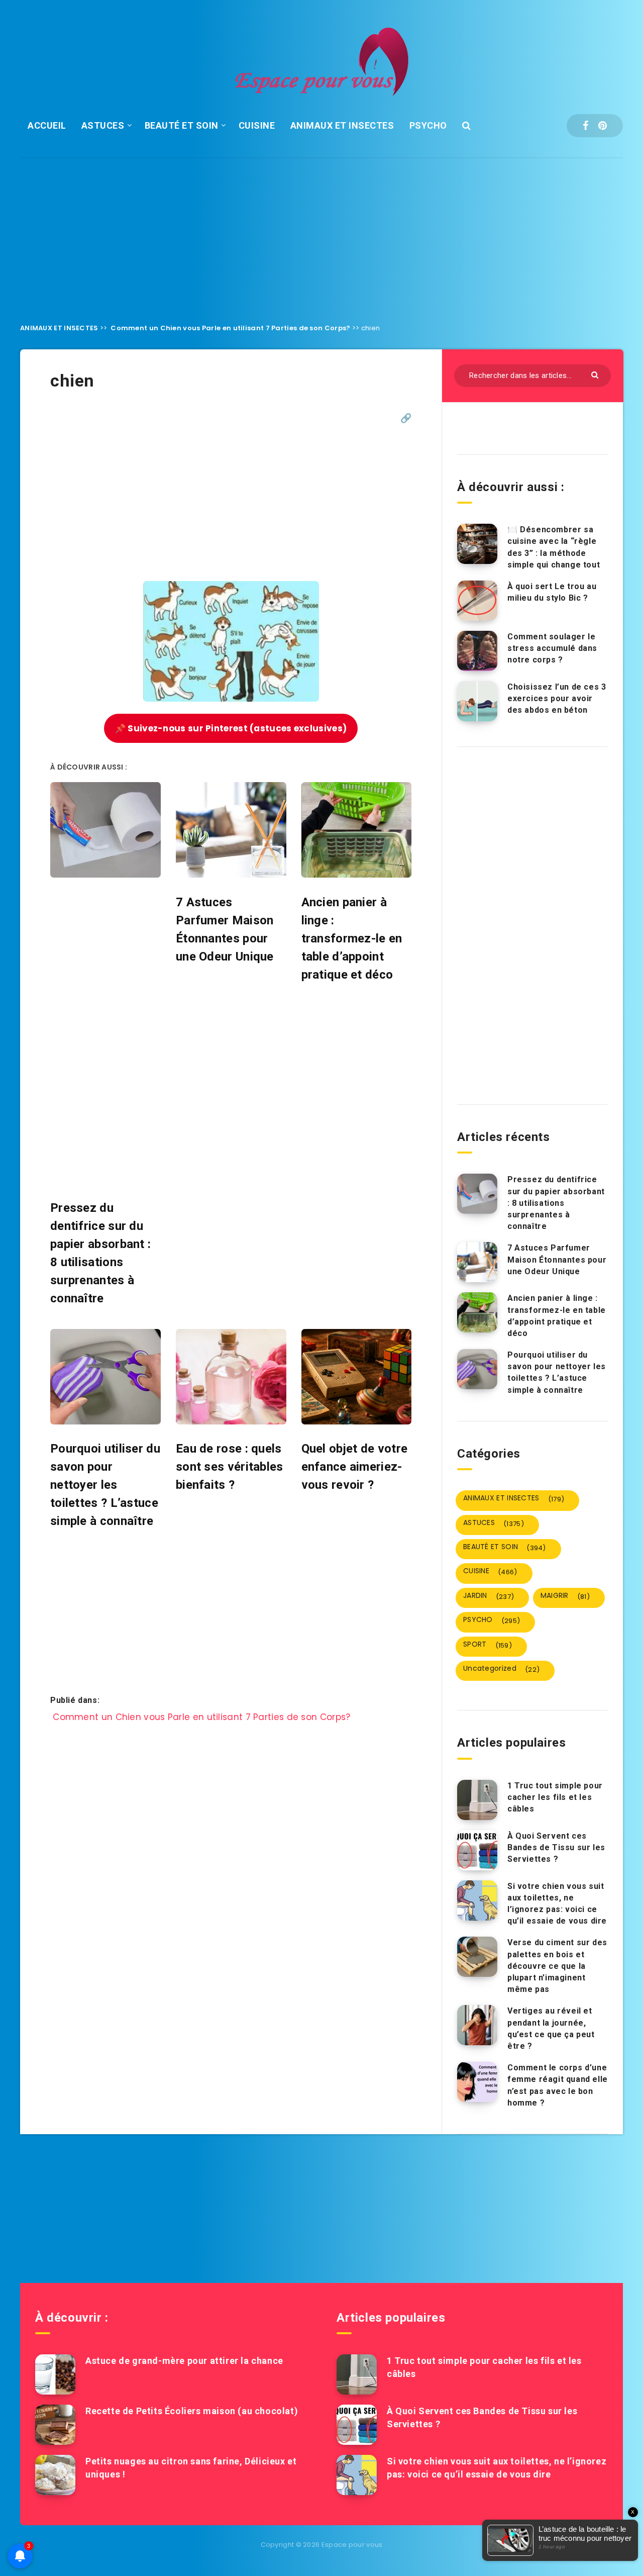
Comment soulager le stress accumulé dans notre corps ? (552, 648)
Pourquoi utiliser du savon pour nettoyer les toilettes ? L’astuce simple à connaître (557, 1372)
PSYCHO (428, 125)
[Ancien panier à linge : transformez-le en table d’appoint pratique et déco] (477, 1312)
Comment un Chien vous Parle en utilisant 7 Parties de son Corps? (230, 328)
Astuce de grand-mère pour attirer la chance (184, 2361)
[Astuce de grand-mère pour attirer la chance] (55, 2374)
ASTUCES (103, 125)
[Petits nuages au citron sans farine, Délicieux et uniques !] (55, 2475)
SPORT (488, 1645)
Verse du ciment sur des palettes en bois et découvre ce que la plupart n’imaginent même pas (557, 1966)
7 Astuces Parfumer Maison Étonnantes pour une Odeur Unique (557, 1259)
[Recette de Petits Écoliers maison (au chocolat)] (55, 2425)
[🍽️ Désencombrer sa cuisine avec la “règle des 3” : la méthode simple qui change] (477, 544)
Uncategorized (501, 1669)
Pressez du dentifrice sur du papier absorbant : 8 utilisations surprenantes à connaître (556, 1203)
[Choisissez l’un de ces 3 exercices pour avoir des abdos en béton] (477, 701)
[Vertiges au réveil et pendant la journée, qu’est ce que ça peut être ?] (477, 2025)
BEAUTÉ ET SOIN (182, 125)
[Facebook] (585, 126)
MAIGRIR (565, 1596)
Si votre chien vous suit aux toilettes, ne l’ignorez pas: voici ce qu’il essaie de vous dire (557, 1904)
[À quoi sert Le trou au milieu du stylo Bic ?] (477, 601)
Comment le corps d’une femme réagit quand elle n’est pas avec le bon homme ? (558, 2085)
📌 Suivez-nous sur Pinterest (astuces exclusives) (231, 728)
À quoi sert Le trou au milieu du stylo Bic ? (552, 592)
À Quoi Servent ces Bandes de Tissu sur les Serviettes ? (556, 1847)
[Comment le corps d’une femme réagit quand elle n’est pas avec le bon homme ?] (477, 2082)
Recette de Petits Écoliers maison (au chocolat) (192, 2411)
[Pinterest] (603, 126)
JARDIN (489, 1596)
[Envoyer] (596, 374)
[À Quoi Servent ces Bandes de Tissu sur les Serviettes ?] (477, 1850)
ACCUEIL (47, 125)
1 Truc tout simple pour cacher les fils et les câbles (555, 1797)
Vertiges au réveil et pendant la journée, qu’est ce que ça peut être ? (551, 2028)
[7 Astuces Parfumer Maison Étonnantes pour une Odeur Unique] (477, 1262)
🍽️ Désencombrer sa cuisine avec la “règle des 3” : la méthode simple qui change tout (554, 547)
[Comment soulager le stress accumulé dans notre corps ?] (477, 651)
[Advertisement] (321, 233)
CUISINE (257, 125)
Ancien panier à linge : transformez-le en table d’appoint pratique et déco (557, 1316)
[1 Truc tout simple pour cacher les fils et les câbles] (477, 1800)
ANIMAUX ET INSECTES (342, 125)
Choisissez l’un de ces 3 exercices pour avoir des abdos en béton (557, 698)
